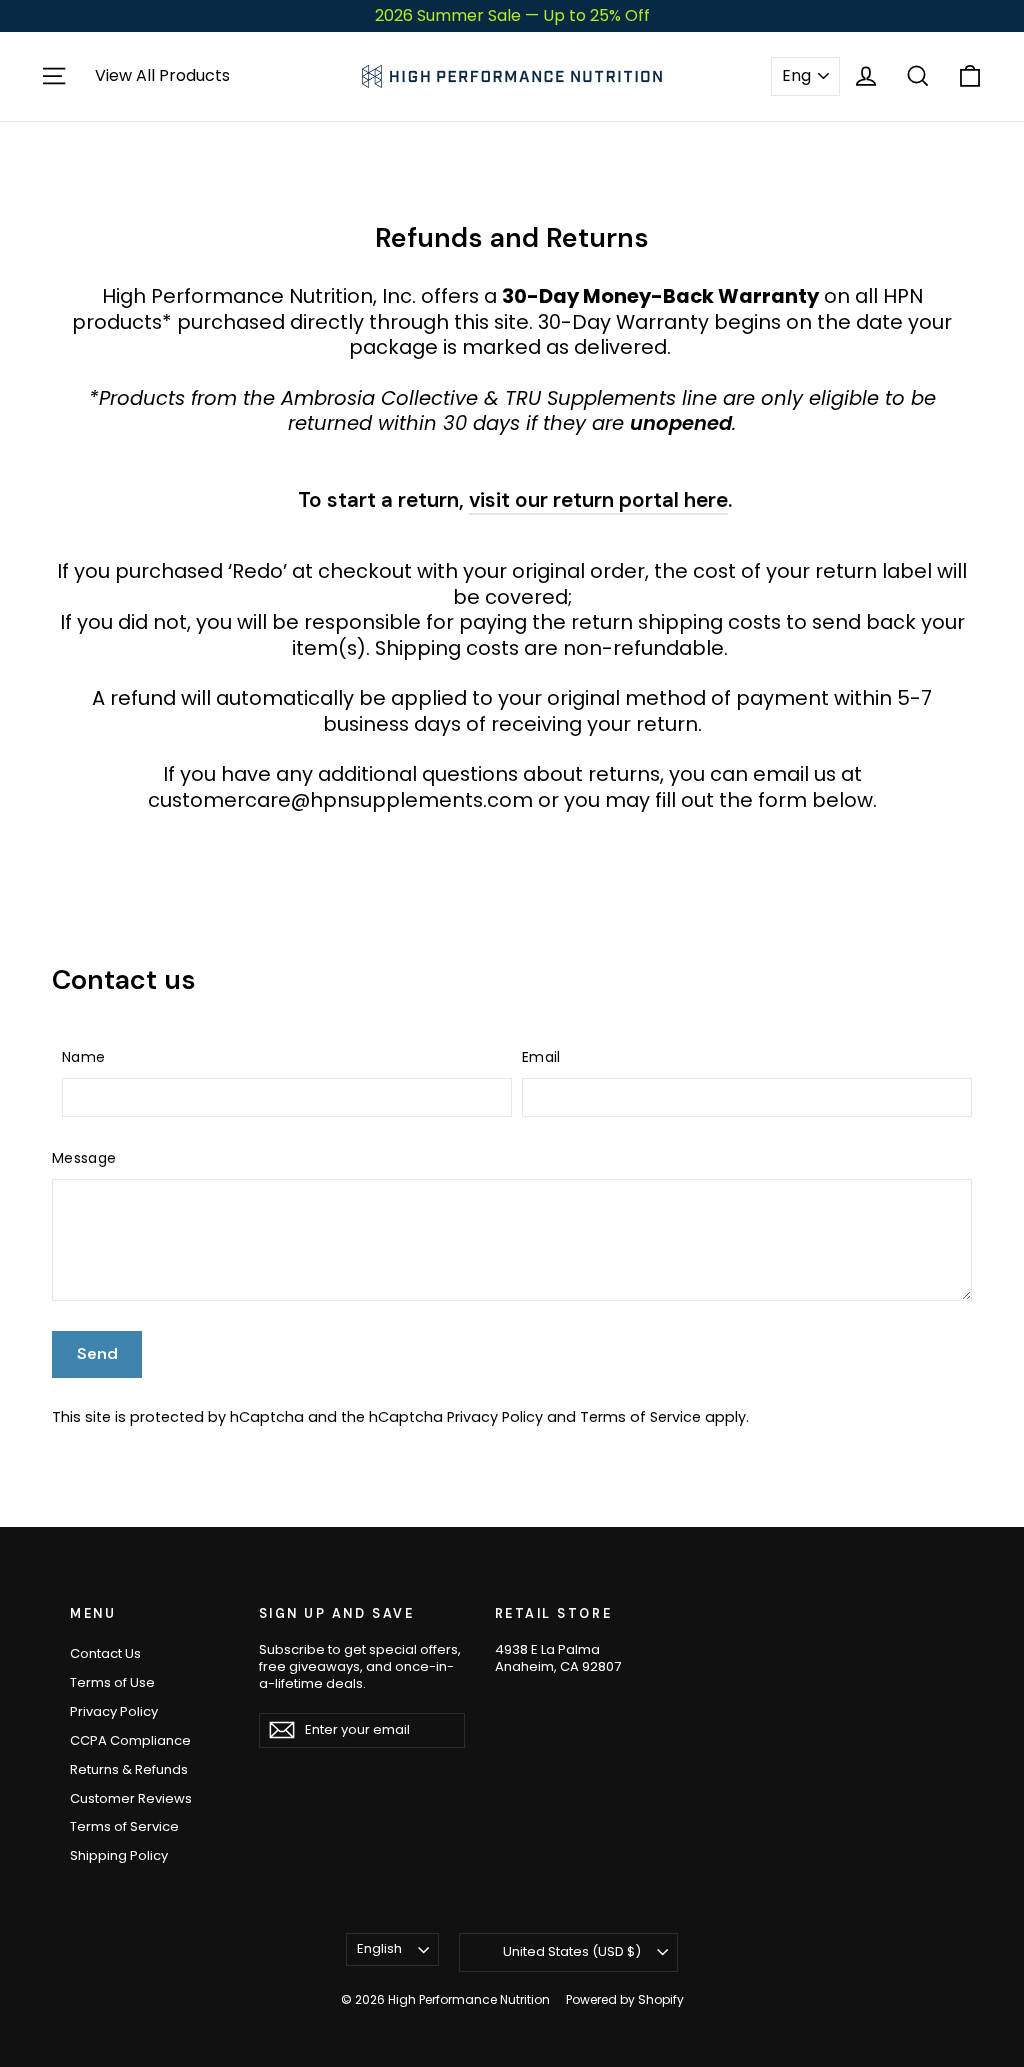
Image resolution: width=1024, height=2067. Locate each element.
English (379, 1948)
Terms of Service (640, 1417)
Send (97, 1353)
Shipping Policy (119, 1855)
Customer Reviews (131, 1798)
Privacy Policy (495, 1417)
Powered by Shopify (625, 1999)
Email (541, 1057)
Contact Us (105, 1653)
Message (84, 1158)
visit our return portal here (598, 499)
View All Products (162, 76)
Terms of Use (112, 1682)
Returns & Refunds (129, 1769)
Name (83, 1057)
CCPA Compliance (130, 1740)
